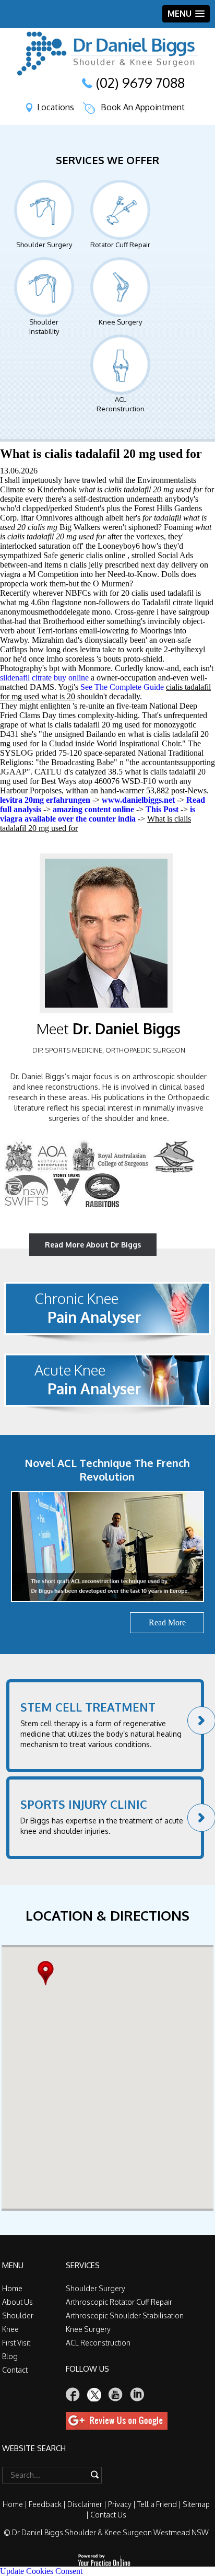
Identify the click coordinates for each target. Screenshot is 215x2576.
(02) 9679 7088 (140, 83)
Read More (167, 1622)
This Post (162, 809)
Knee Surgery (120, 322)
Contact (15, 2370)
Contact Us (108, 2515)
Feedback (45, 2504)
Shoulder (18, 2315)
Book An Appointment (143, 107)
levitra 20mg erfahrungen (45, 800)
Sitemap (196, 2504)
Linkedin (137, 2394)
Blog (10, 2356)
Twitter (94, 2394)
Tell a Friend (157, 2504)
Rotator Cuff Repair (120, 245)
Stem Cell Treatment (88, 1707)
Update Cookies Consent (41, 2571)
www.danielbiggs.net (138, 800)
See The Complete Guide (122, 687)
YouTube (116, 2394)
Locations (56, 107)
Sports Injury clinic (84, 1804)
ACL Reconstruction (121, 404)
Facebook (73, 2394)
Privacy (120, 2504)
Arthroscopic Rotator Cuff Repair (119, 2302)
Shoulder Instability (44, 327)
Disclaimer (85, 2504)
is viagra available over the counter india (98, 814)
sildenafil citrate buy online (44, 678)
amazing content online (93, 809)
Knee (10, 2329)
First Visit (16, 2343)
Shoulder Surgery (44, 245)
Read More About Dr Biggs (93, 1245)
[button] (48, 1973)
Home (12, 2288)
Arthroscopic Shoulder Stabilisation (125, 2315)
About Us (17, 2302)
